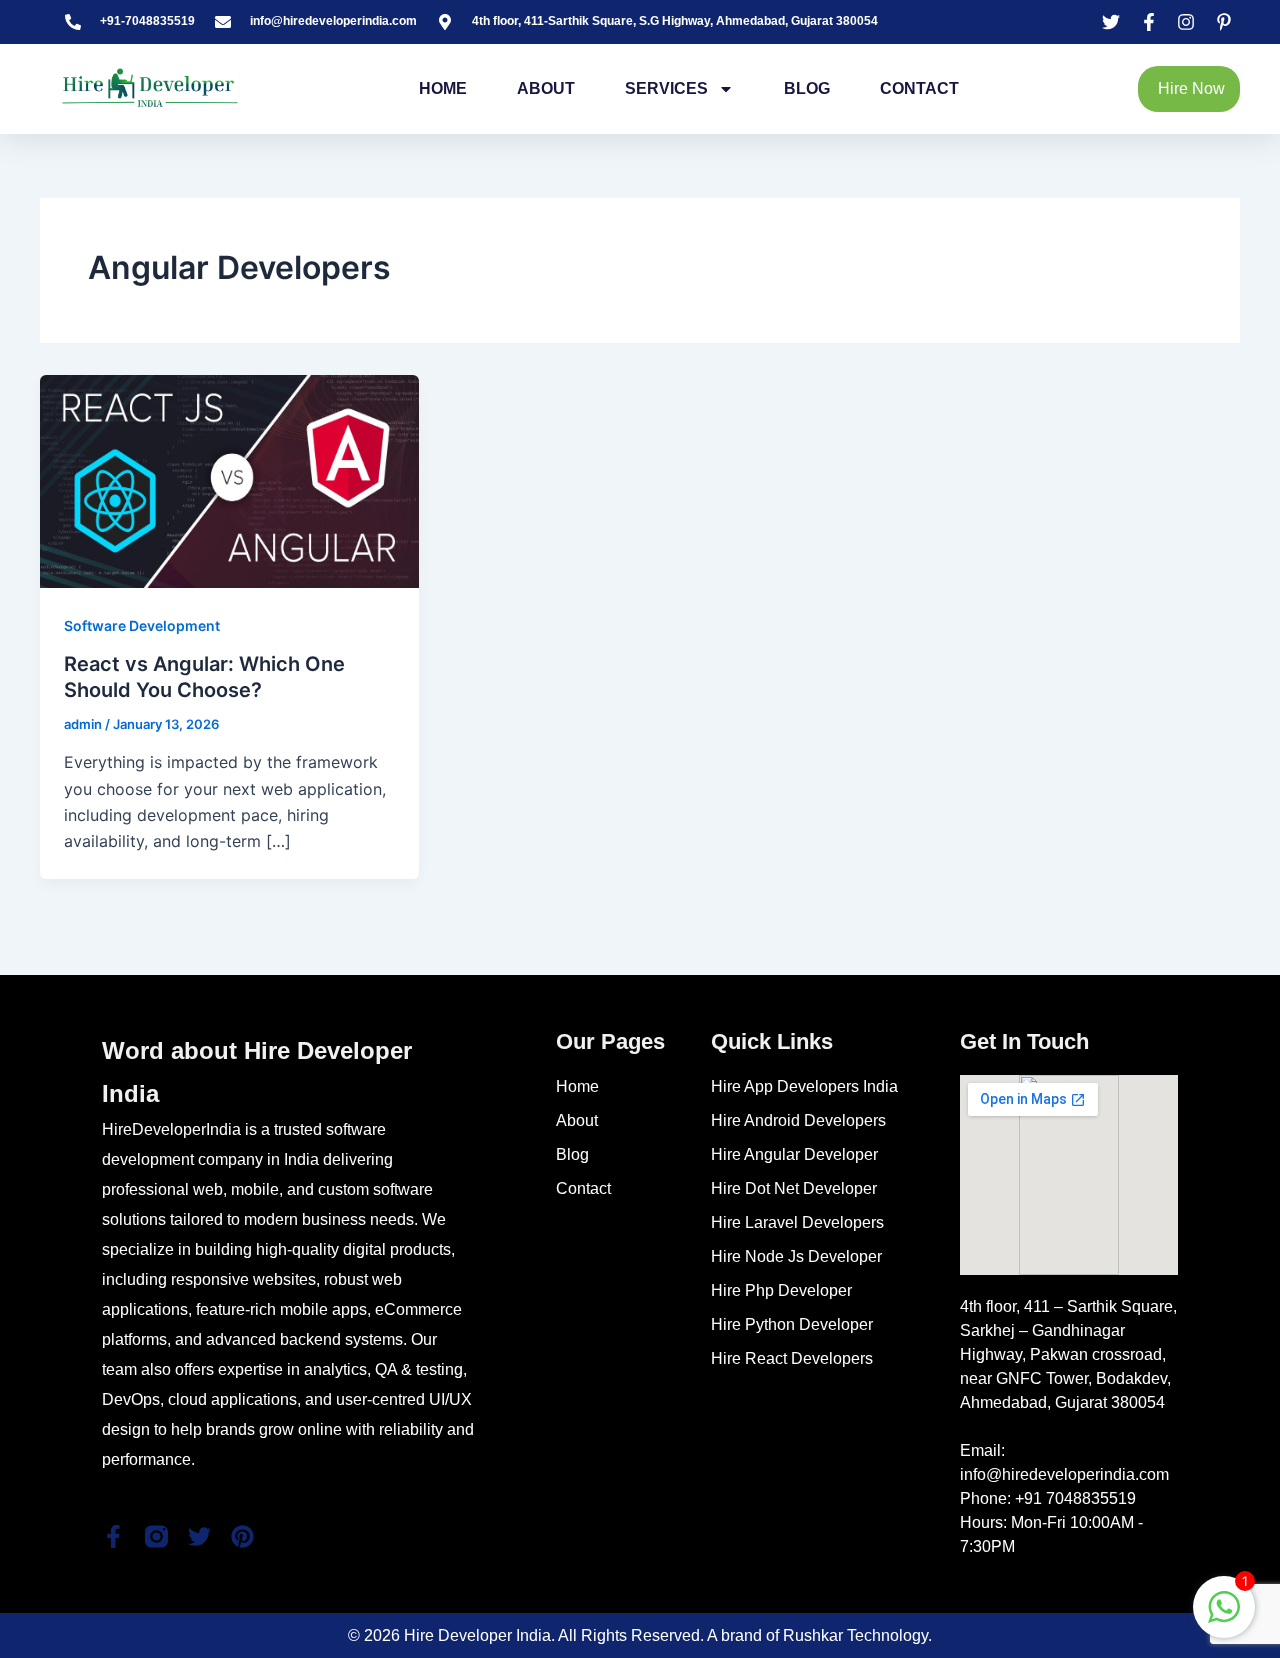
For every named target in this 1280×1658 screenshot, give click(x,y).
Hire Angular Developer (794, 1154)
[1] (1224, 1617)
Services (666, 88)
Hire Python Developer (792, 1324)
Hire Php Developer (781, 1290)
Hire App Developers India (804, 1086)
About (546, 88)
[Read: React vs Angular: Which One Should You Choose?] (229, 479)
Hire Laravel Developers (797, 1222)
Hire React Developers (792, 1358)
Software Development (142, 625)
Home (443, 88)
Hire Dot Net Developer (794, 1188)
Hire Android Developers (798, 1120)
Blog (807, 88)
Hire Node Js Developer (796, 1256)
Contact (919, 88)
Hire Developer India (477, 1635)
